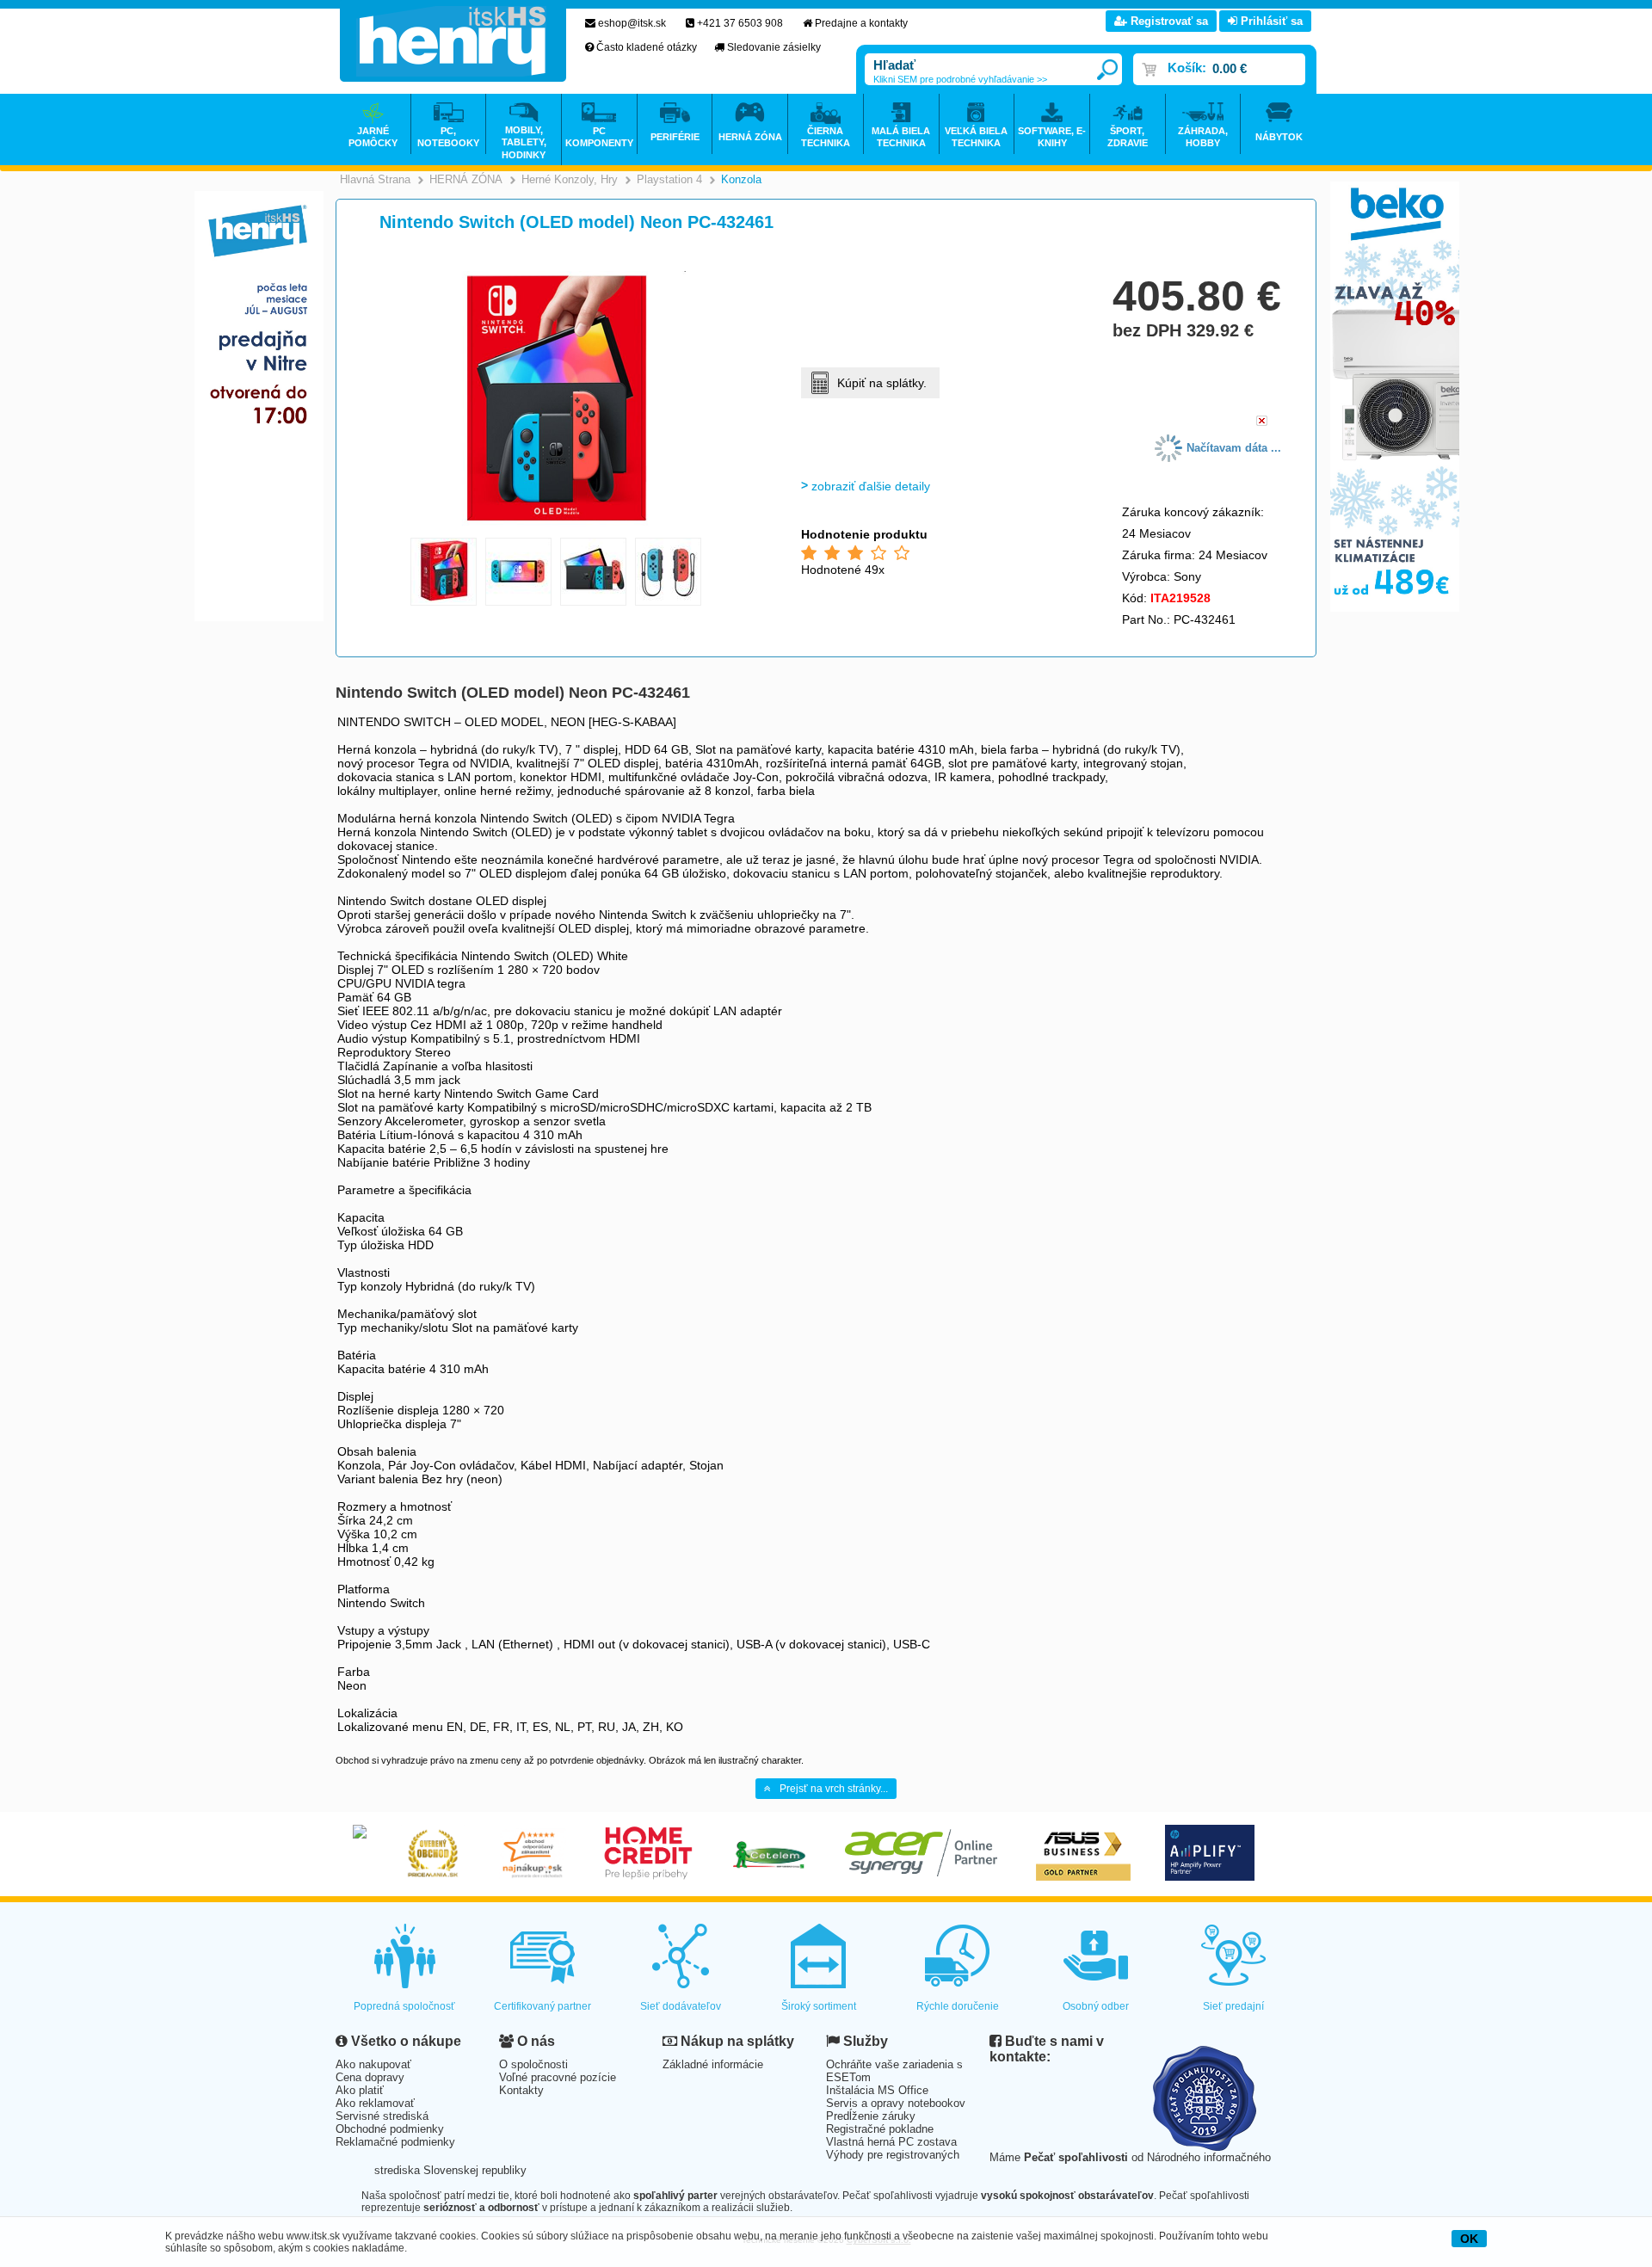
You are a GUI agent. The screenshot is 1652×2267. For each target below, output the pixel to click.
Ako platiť (360, 2090)
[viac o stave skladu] (1262, 422)
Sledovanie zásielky (774, 47)
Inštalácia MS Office (877, 2090)
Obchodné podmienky (390, 2129)
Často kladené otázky (647, 47)
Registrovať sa (1168, 21)
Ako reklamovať (375, 2103)
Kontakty (521, 2090)
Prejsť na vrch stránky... (834, 1789)
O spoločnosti (533, 2064)
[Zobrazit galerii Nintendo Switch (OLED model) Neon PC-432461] (557, 526)
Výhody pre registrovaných (893, 2155)
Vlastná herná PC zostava (891, 2142)
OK (1469, 2239)
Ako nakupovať (373, 2064)
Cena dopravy (370, 2077)
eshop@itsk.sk (632, 23)
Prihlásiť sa (1270, 21)
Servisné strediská (382, 2116)
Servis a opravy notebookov (896, 2103)
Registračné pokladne (880, 2129)
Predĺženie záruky (871, 2116)
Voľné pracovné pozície (558, 2077)
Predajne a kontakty (861, 23)
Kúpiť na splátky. (882, 383)
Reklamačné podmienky (395, 2142)
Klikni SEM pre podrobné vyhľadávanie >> (960, 79)
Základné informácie (713, 2064)
